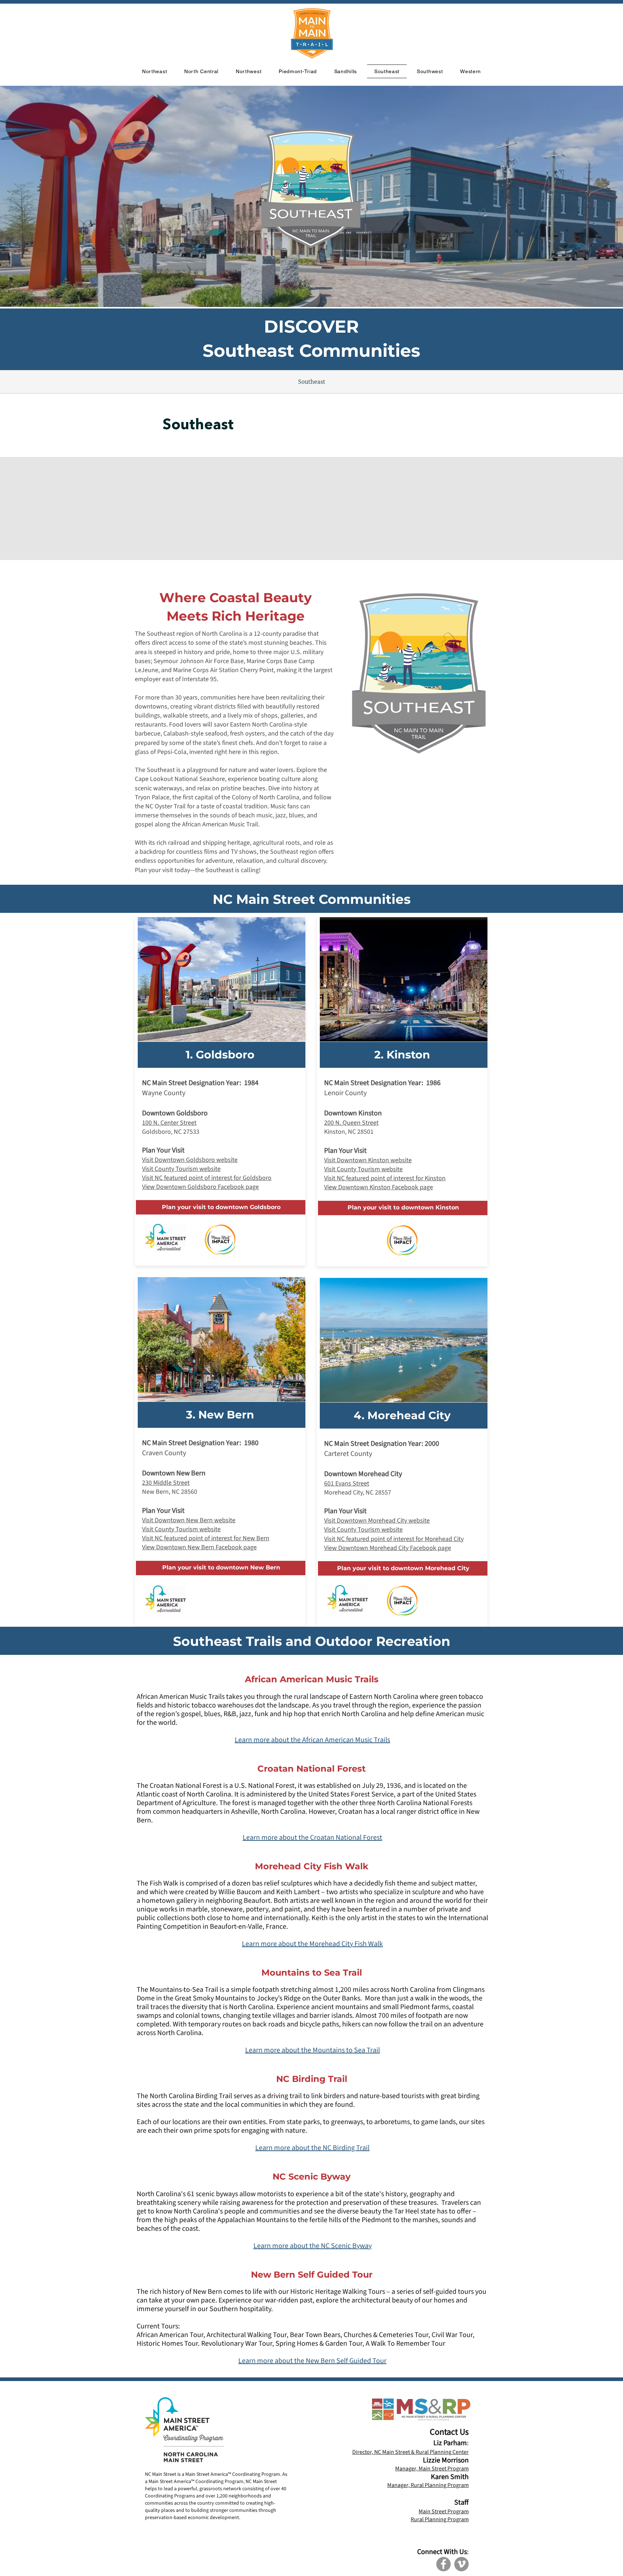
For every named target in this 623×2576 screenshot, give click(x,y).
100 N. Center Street (169, 1123)
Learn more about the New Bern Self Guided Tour (312, 2361)
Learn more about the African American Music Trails (312, 1740)
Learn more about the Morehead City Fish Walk (312, 1944)
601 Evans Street (347, 1484)
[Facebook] (443, 2564)
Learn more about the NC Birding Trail (312, 2148)
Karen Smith (450, 2477)
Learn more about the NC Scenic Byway (313, 2246)
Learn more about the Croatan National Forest (312, 1838)
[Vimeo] (461, 2564)
